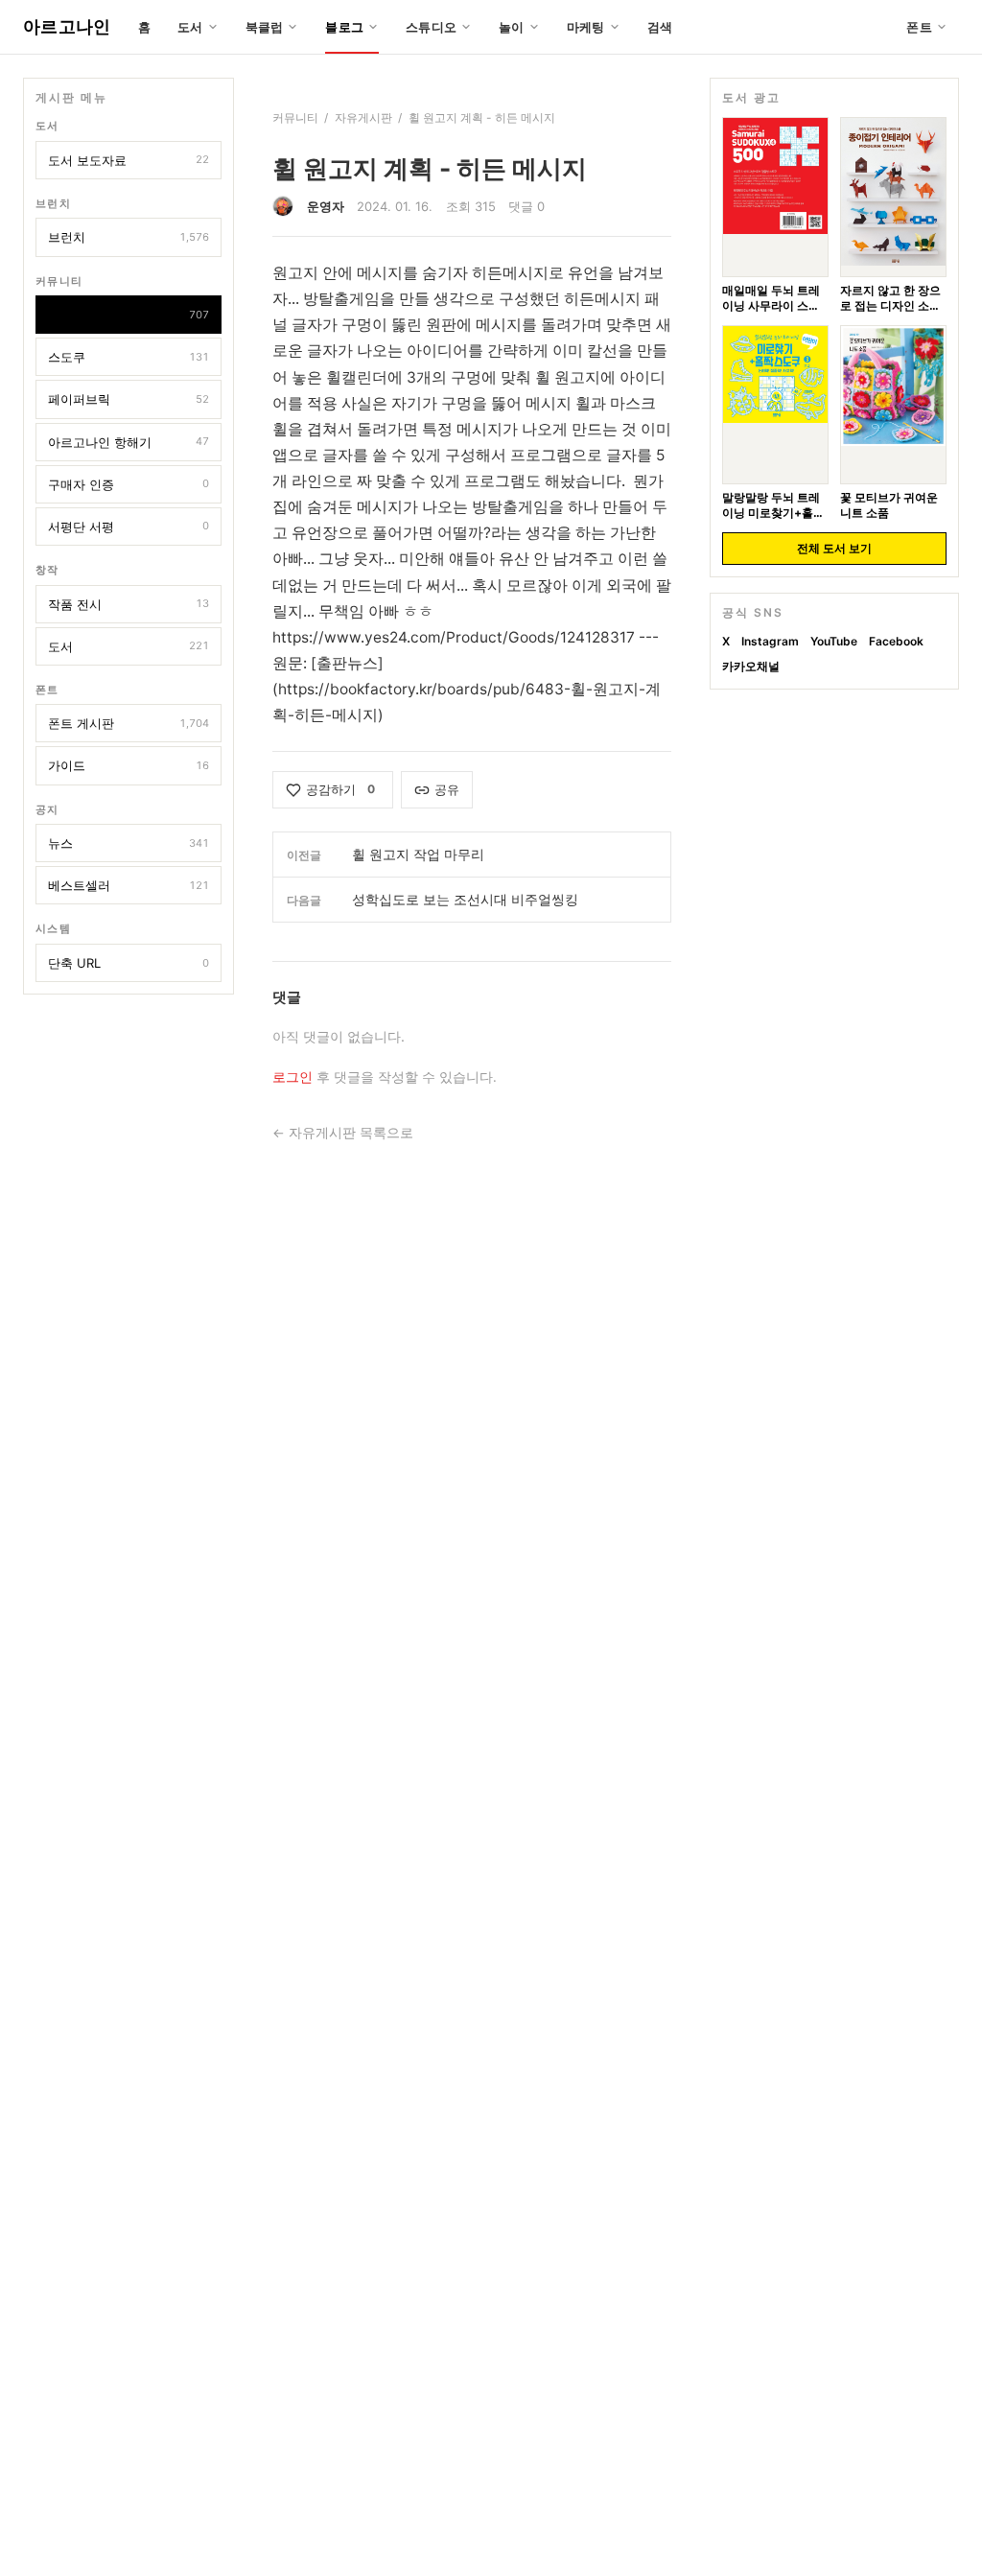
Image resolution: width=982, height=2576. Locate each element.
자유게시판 (129, 315)
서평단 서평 (129, 527)
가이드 (129, 765)
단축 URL (129, 963)
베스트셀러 (129, 885)
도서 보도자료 (129, 160)
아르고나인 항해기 (129, 442)
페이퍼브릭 (129, 399)
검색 (660, 27)
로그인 (292, 1077)
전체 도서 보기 (834, 548)
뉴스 (129, 843)
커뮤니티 (295, 117)
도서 (129, 646)
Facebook (896, 641)
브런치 (129, 237)
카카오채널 (751, 666)
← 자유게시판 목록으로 (343, 1133)
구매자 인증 (129, 484)
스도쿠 (129, 357)
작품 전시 (129, 604)
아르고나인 (67, 26)
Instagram (770, 641)
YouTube (834, 641)
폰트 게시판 (129, 723)
